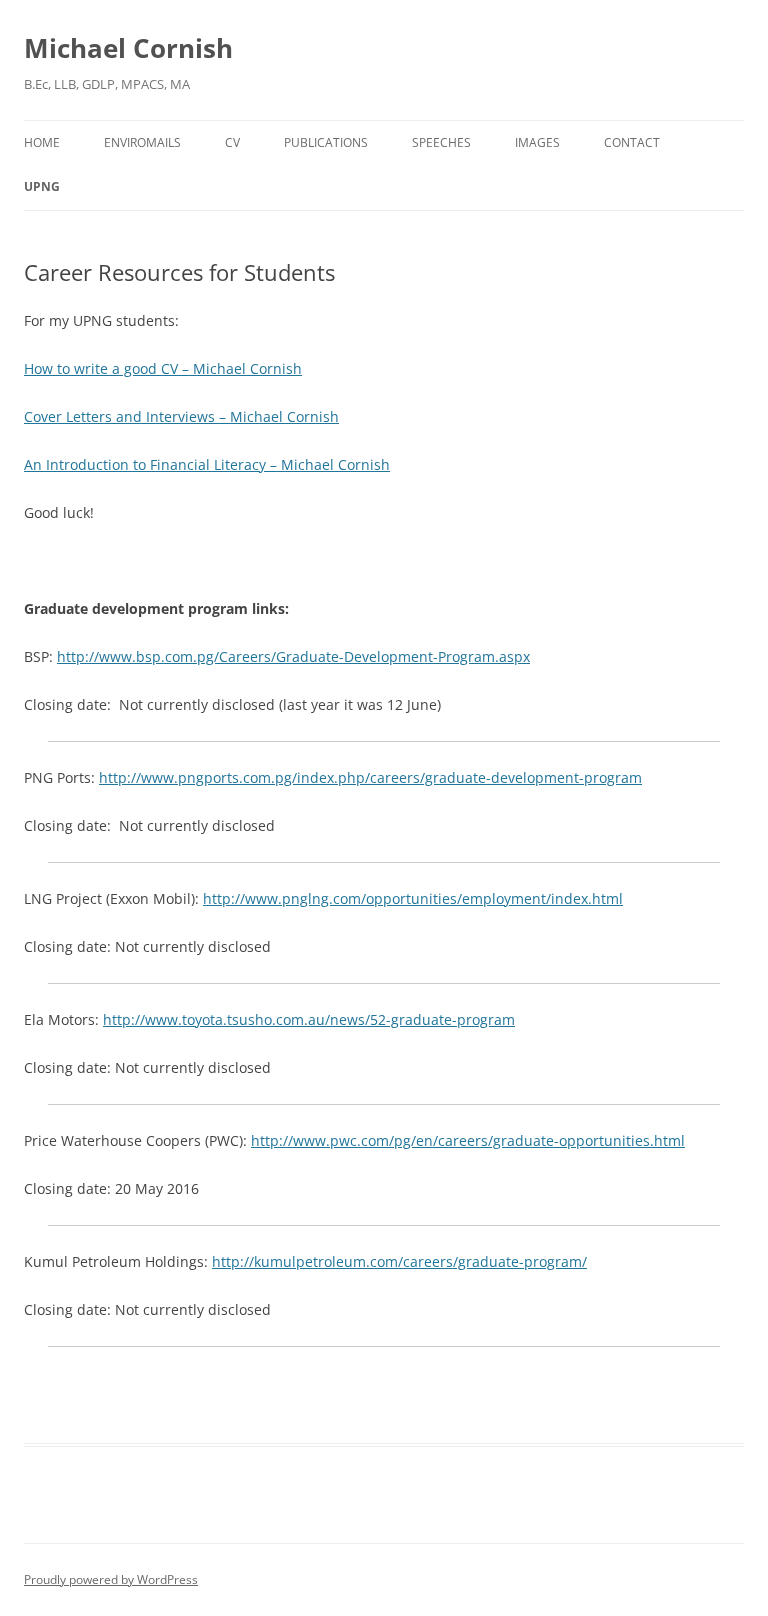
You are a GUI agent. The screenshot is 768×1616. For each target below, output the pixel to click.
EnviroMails (142, 142)
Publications (326, 142)
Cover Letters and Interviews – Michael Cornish (181, 416)
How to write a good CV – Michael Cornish (163, 368)
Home (42, 142)
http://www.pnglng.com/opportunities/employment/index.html (413, 898)
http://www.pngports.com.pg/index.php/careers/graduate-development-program (370, 777)
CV (232, 142)
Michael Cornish (128, 48)
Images (537, 142)
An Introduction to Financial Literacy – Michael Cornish (207, 464)
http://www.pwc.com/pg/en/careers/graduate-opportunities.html (468, 1140)
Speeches (441, 142)
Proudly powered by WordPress (111, 1579)
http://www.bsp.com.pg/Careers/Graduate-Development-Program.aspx (293, 656)
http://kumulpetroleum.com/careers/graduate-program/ (399, 1261)
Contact (632, 142)
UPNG (42, 186)
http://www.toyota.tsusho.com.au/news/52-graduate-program (309, 1019)
